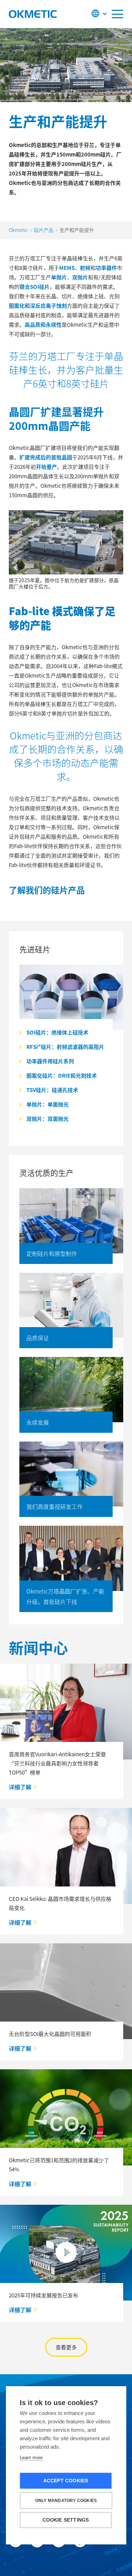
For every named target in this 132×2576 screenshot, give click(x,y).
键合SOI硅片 (34, 287)
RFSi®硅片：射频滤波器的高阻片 (65, 1047)
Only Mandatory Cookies (66, 2501)
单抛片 (59, 277)
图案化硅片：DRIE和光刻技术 (62, 1075)
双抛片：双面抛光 (48, 1119)
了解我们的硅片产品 (47, 890)
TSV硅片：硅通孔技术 (52, 1090)
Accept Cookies (66, 2481)
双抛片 (80, 277)
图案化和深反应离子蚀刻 (38, 305)
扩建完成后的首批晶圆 (46, 457)
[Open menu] (117, 14)
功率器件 (106, 268)
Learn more (31, 2458)
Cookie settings (66, 2520)
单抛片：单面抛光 (48, 1104)
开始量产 (46, 467)
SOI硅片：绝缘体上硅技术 (57, 1032)
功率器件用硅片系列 (50, 1061)
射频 (85, 268)
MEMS (67, 268)
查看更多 (66, 2347)
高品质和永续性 (43, 324)
